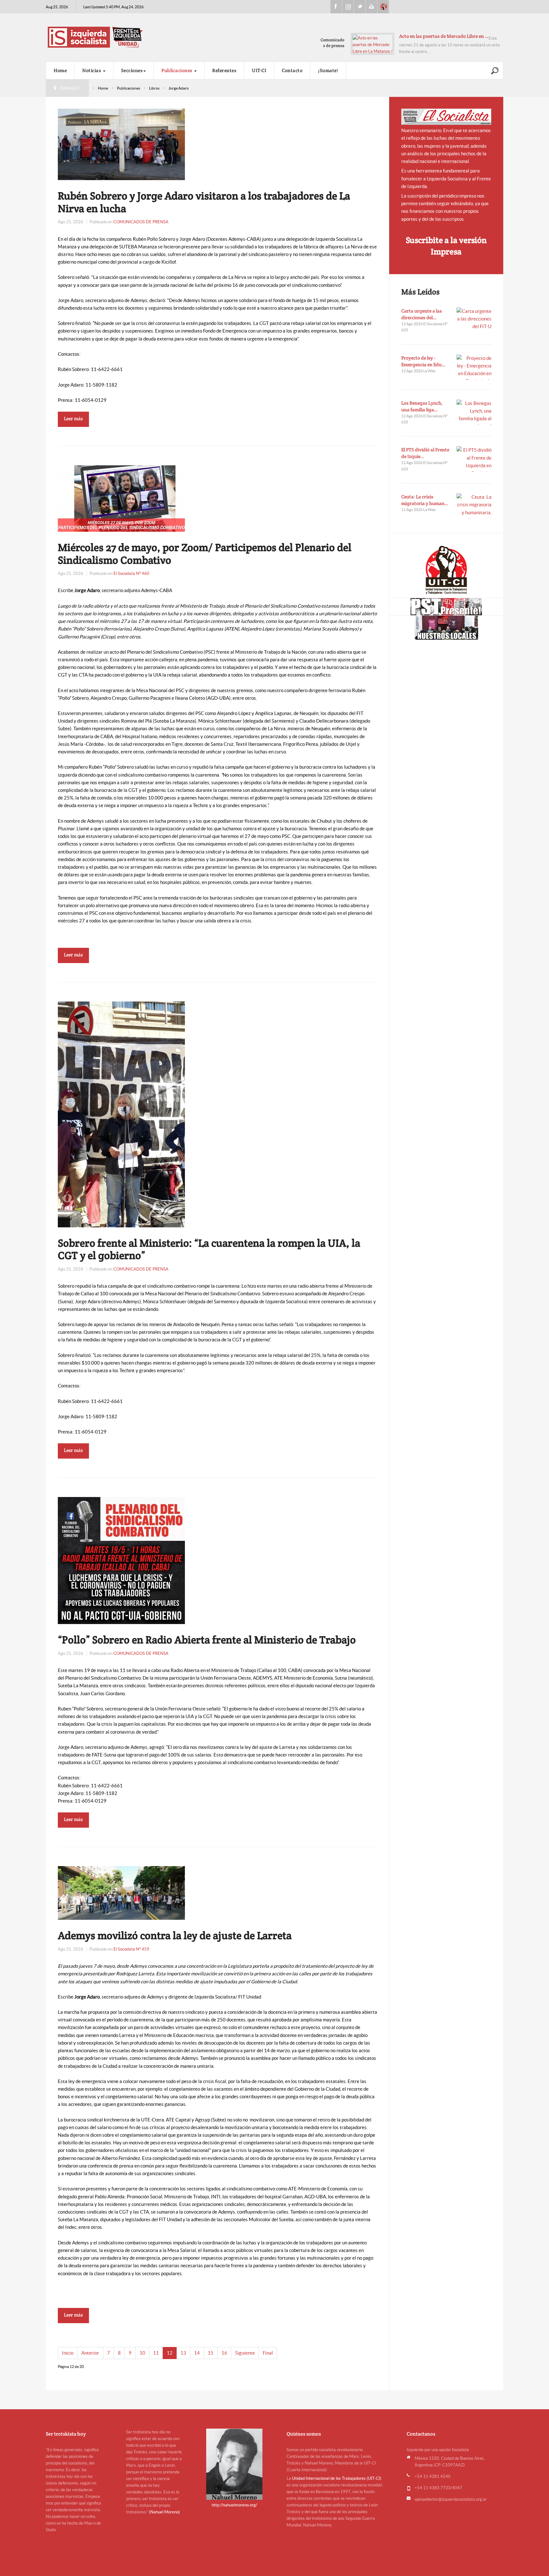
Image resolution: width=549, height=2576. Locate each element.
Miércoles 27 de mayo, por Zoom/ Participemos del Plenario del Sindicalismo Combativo (205, 554)
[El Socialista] (446, 117)
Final (268, 2353)
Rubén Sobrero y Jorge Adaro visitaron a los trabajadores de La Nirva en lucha (204, 202)
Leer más (73, 418)
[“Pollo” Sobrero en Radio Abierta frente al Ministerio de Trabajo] (121, 1560)
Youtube (371, 7)
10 (142, 2353)
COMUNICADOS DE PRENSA (141, 222)
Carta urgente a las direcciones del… (422, 314)
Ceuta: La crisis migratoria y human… (425, 500)
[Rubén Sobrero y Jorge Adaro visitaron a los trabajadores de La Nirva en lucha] (121, 144)
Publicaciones (177, 70)
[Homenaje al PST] (446, 607)
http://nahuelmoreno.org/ (234, 2505)
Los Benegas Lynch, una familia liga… (422, 406)
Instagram (348, 7)
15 (211, 2353)
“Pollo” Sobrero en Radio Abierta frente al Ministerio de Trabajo (207, 1640)
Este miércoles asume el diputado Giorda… (444, 36)
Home (60, 70)
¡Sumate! (328, 70)
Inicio (68, 2353)
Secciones (132, 70)
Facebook (336, 7)
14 (197, 2353)
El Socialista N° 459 (131, 1949)
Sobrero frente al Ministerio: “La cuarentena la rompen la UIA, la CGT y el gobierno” (209, 1249)
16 (224, 2353)
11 (156, 2353)
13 (183, 2353)
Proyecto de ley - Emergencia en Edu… (423, 361)
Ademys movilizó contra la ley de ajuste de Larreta (175, 1935)
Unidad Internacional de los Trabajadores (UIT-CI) (337, 2478)
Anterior (90, 2353)
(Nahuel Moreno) (164, 2512)
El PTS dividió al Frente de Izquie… (425, 453)
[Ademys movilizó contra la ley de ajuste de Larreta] (121, 1893)
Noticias (92, 70)
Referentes (224, 70)
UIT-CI (383, 7)
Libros (154, 88)
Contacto (292, 70)
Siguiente (245, 2353)
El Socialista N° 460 (131, 573)
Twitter (360, 7)
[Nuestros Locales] (446, 628)
